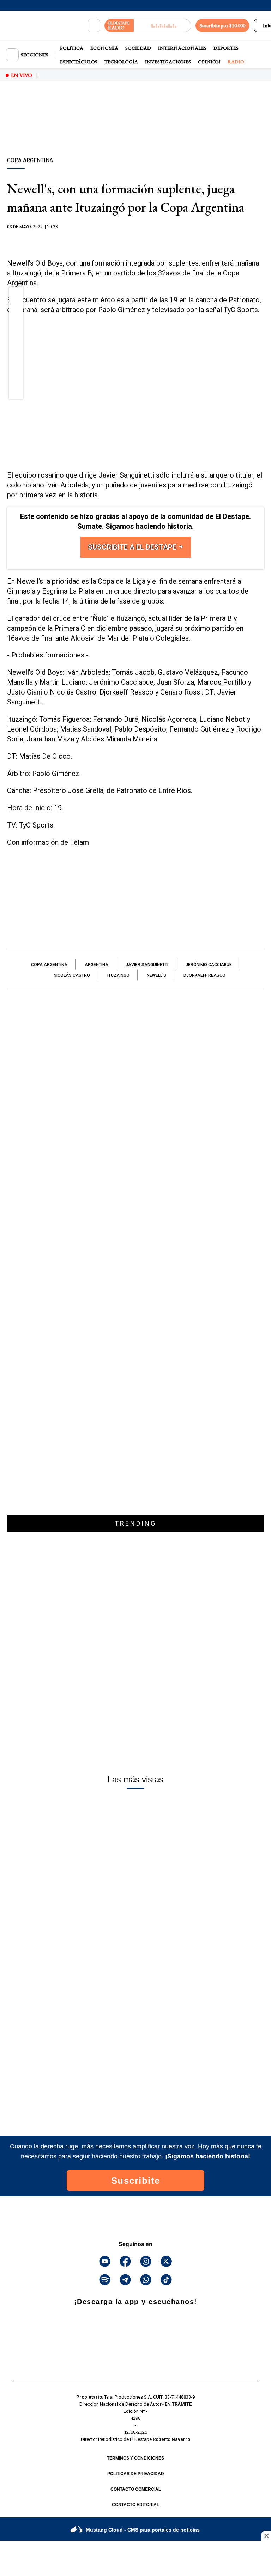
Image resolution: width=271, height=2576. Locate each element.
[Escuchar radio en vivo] (162, 26)
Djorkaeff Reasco (204, 975)
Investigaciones (168, 62)
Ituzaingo (118, 975)
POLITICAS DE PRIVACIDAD (136, 2474)
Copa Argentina (49, 965)
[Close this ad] (266, 2536)
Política (72, 48)
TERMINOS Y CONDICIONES (135, 2458)
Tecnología (121, 62)
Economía (104, 48)
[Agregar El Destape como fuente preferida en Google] (135, 241)
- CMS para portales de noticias (143, 2530)
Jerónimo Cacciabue (209, 965)
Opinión (209, 62)
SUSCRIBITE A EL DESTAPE (133, 547)
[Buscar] (94, 26)
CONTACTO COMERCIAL (136, 2489)
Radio (236, 62)
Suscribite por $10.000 (222, 25)
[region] (135, 132)
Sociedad (138, 48)
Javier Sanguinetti (147, 965)
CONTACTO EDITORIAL (135, 2505)
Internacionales (182, 48)
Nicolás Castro (72, 975)
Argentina (97, 965)
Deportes (226, 48)
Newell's (156, 975)
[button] (16, 296)
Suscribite (136, 2181)
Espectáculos (79, 62)
